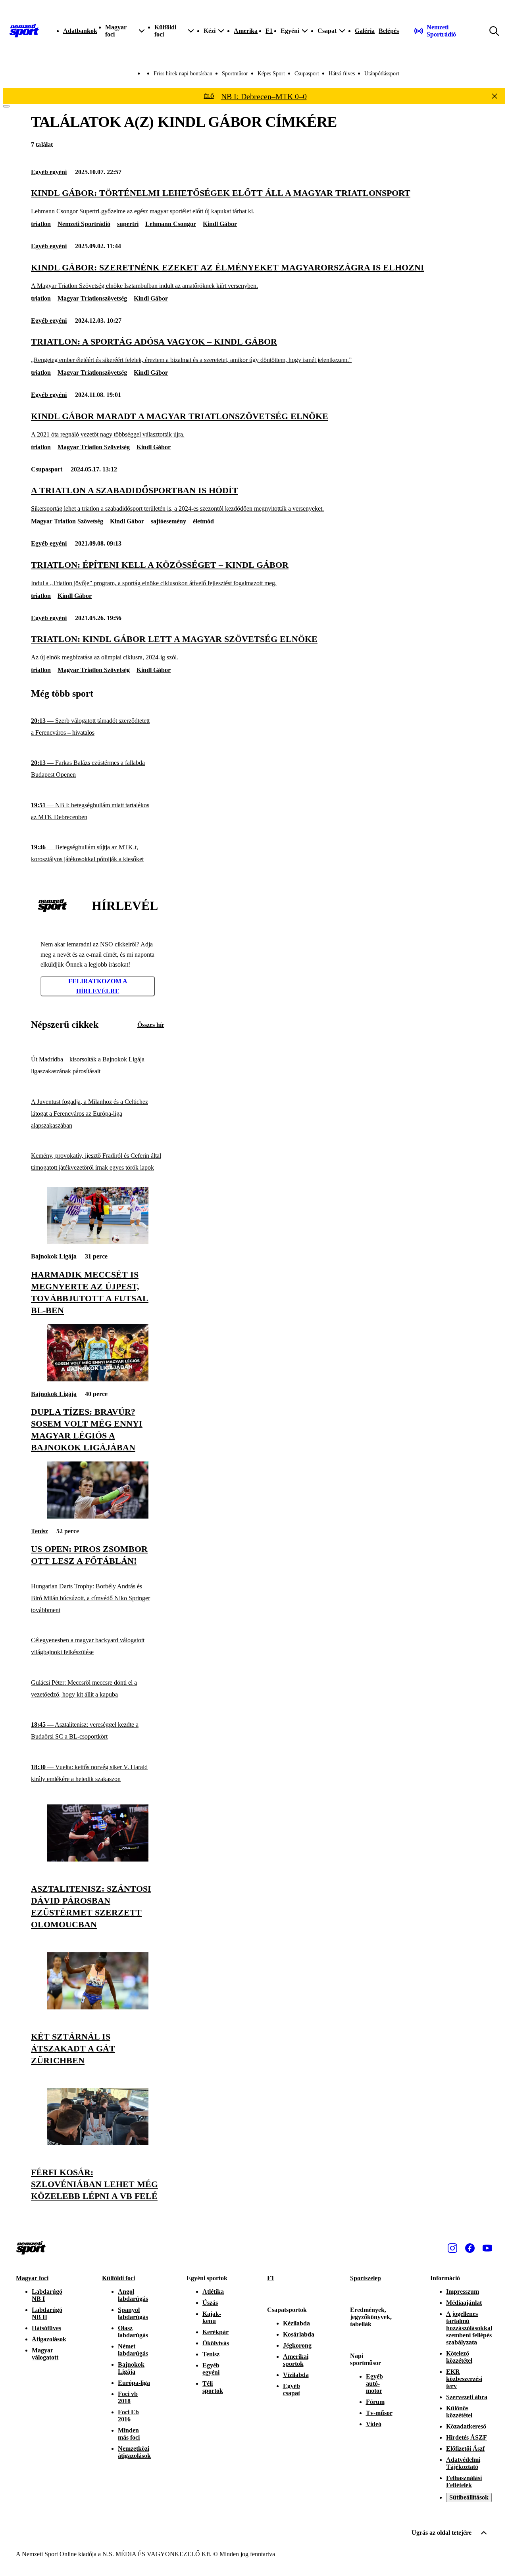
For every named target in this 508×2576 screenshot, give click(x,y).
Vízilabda (296, 2375)
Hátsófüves (46, 2328)
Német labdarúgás (133, 2350)
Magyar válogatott (45, 2354)
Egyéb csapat (292, 2389)
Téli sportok (213, 2387)
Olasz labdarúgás (133, 2332)
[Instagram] (452, 2248)
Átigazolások (49, 2339)
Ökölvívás (216, 2343)
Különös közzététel (459, 2412)
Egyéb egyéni (49, 172)
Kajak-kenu (212, 2317)
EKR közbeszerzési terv (464, 2379)
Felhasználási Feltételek (464, 2481)
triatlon (41, 224)
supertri (128, 224)
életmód (203, 521)
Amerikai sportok (296, 2360)
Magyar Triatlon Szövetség (94, 447)
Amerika (246, 31)
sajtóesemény (168, 521)
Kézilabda (296, 2323)
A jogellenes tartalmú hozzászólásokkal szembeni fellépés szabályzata (469, 2328)
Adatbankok (80, 31)
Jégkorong (297, 2345)
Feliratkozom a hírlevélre (98, 986)
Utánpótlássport (382, 74)
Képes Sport (271, 74)
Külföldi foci (118, 2278)
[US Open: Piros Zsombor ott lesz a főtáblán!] (98, 1516)
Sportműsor (235, 74)
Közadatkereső (466, 2426)
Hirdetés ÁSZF (467, 2437)
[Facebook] (470, 2248)
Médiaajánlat (464, 2303)
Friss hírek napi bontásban (183, 74)
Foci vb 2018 (128, 2397)
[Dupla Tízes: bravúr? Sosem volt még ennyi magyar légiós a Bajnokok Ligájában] (98, 1379)
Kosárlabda (299, 2334)
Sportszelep (366, 2278)
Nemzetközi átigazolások (134, 2452)
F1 (269, 31)
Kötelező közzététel (459, 2357)
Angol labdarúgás (133, 2295)
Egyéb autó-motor (374, 2384)
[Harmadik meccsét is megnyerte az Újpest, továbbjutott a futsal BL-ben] (98, 1242)
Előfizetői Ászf (465, 2449)
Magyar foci (32, 2278)
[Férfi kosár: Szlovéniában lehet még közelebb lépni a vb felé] (98, 2143)
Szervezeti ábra (467, 2397)
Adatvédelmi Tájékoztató (463, 2463)
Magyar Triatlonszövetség (92, 298)
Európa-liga (134, 2383)
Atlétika (213, 2292)
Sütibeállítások (469, 2497)
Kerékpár (216, 2332)
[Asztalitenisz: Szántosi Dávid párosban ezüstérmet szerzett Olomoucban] (98, 1859)
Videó (374, 2424)
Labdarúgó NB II (47, 2313)
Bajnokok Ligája (54, 1256)
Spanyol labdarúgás (133, 2313)
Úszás (210, 2303)
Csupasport (307, 74)
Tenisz (39, 1531)
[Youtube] (487, 2248)
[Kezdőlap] (24, 31)
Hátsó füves (342, 74)
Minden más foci (129, 2434)
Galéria (365, 31)
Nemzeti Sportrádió (84, 224)
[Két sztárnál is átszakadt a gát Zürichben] (98, 2007)
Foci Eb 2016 (128, 2416)
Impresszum (463, 2292)
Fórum (375, 2402)
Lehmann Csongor (171, 224)
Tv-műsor (379, 2413)
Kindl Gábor (220, 224)
